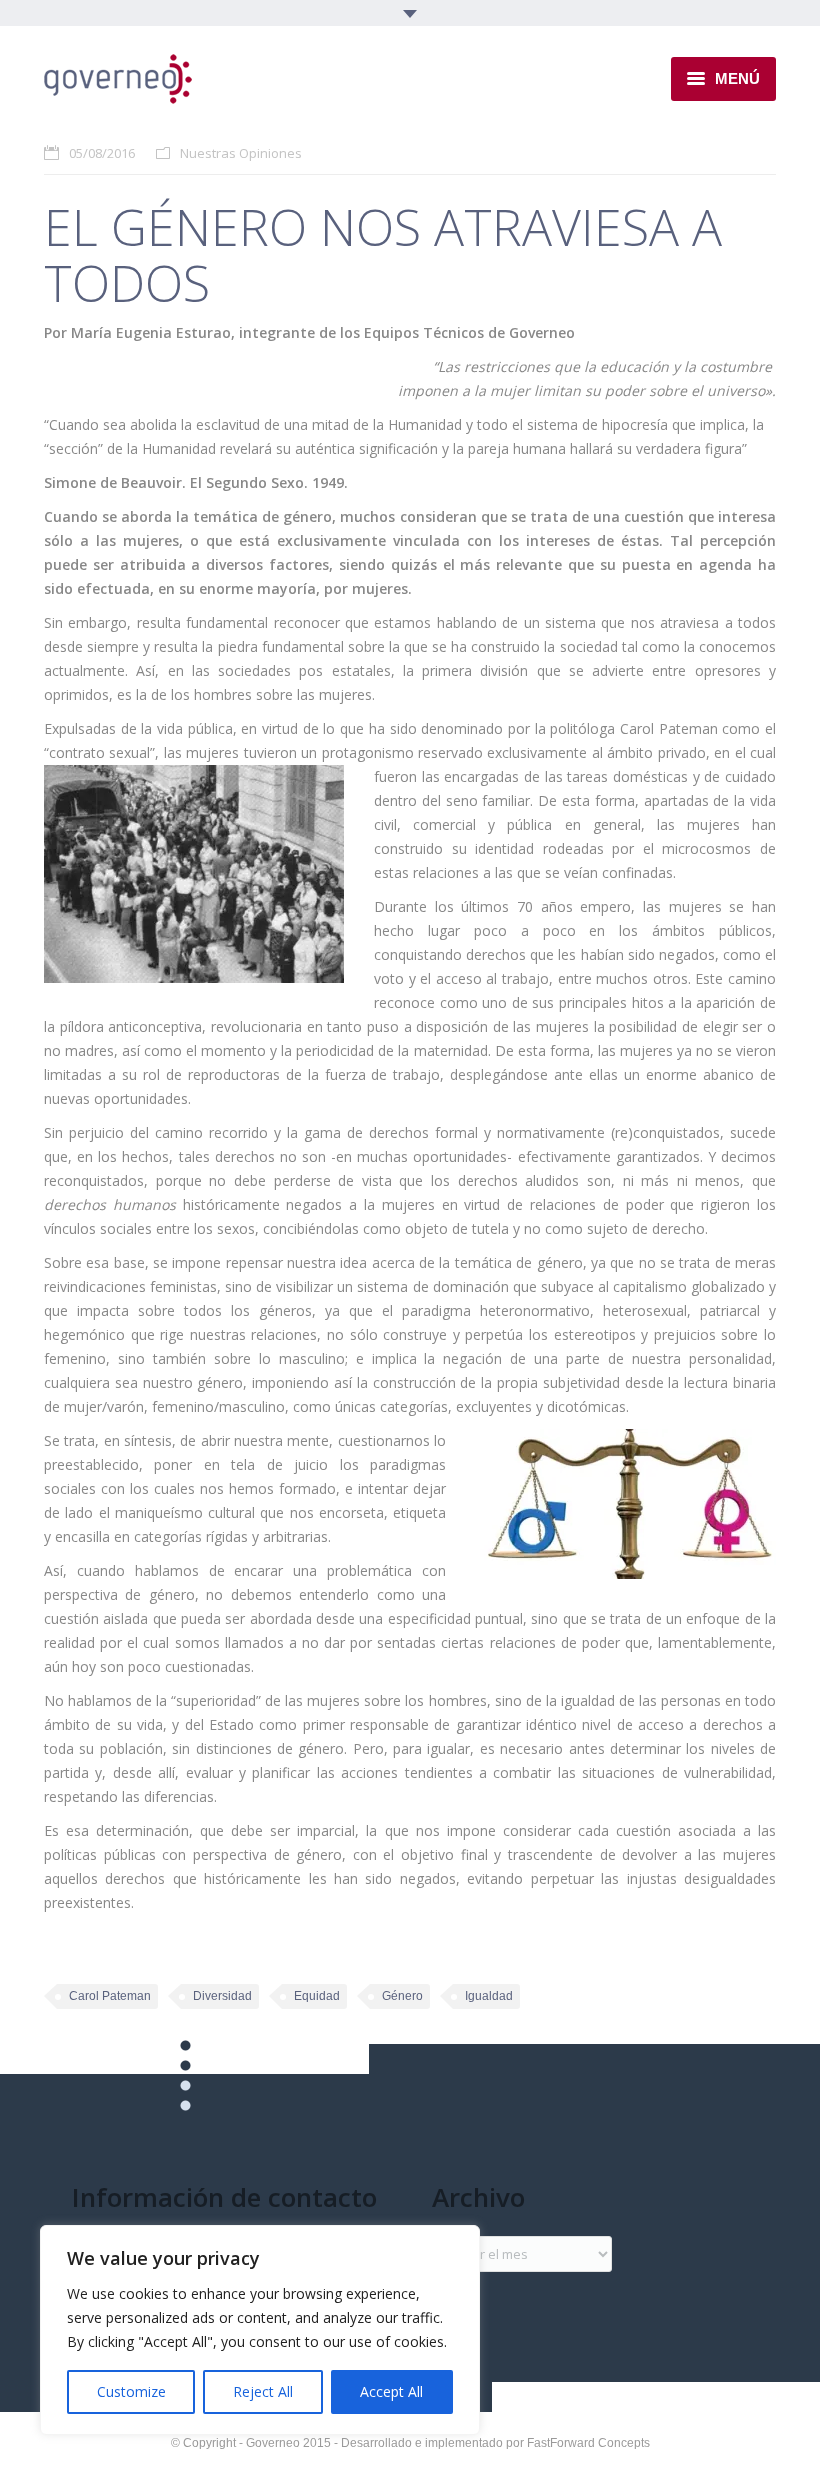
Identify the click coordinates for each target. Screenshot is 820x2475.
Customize (131, 2391)
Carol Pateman (110, 1996)
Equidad (317, 1996)
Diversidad (222, 1996)
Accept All (391, 2391)
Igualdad (489, 1996)
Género (402, 1996)
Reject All (263, 2391)
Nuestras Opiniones (241, 153)
